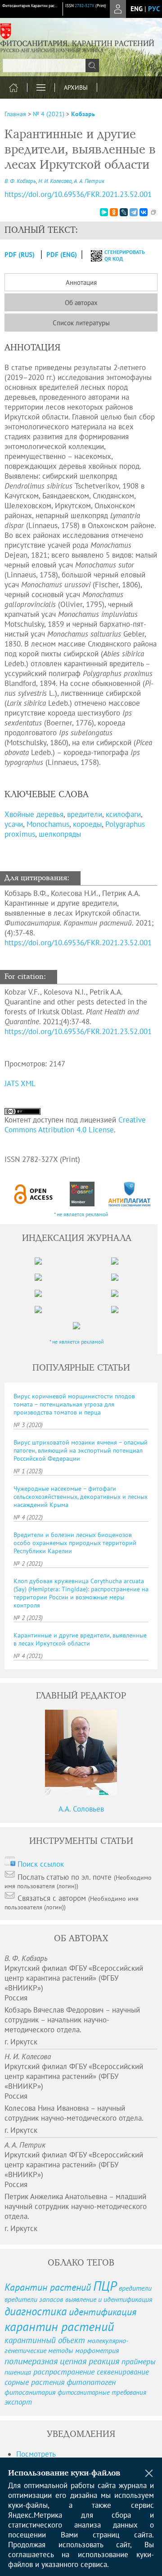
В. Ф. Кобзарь (20, 181)
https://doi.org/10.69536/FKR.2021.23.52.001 (78, 194)
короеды (87, 824)
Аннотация (81, 282)
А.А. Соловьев (81, 1809)
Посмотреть (36, 2454)
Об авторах (81, 303)
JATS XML (20, 1083)
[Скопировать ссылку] (153, 212)
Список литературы (81, 323)
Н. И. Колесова (55, 181)
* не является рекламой (81, 1214)
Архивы (76, 87)
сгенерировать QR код (119, 255)
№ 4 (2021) (49, 114)
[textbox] (51, 65)
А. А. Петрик (89, 181)
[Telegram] (134, 212)
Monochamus (48, 824)
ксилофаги (123, 814)
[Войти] (118, 9)
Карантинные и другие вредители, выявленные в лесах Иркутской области (80, 1639)
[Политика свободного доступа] (34, 1194)
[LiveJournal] (124, 212)
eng (137, 9)
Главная (15, 114)
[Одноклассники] (114, 212)
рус (154, 9)
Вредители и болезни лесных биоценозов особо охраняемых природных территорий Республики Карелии (75, 1543)
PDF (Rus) (20, 255)
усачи (14, 824)
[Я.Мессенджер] (104, 212)
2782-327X (85, 6)
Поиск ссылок (41, 1864)
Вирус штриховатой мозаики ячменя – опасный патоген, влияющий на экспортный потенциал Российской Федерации (81, 1450)
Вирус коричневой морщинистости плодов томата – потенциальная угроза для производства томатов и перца (74, 1404)
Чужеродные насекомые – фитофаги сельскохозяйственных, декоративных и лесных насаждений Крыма (81, 1497)
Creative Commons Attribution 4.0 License (75, 1125)
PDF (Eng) (62, 255)
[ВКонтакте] (144, 212)
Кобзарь (83, 114)
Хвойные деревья (34, 814)
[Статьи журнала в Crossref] (82, 1194)
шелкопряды (60, 834)
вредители (85, 814)
